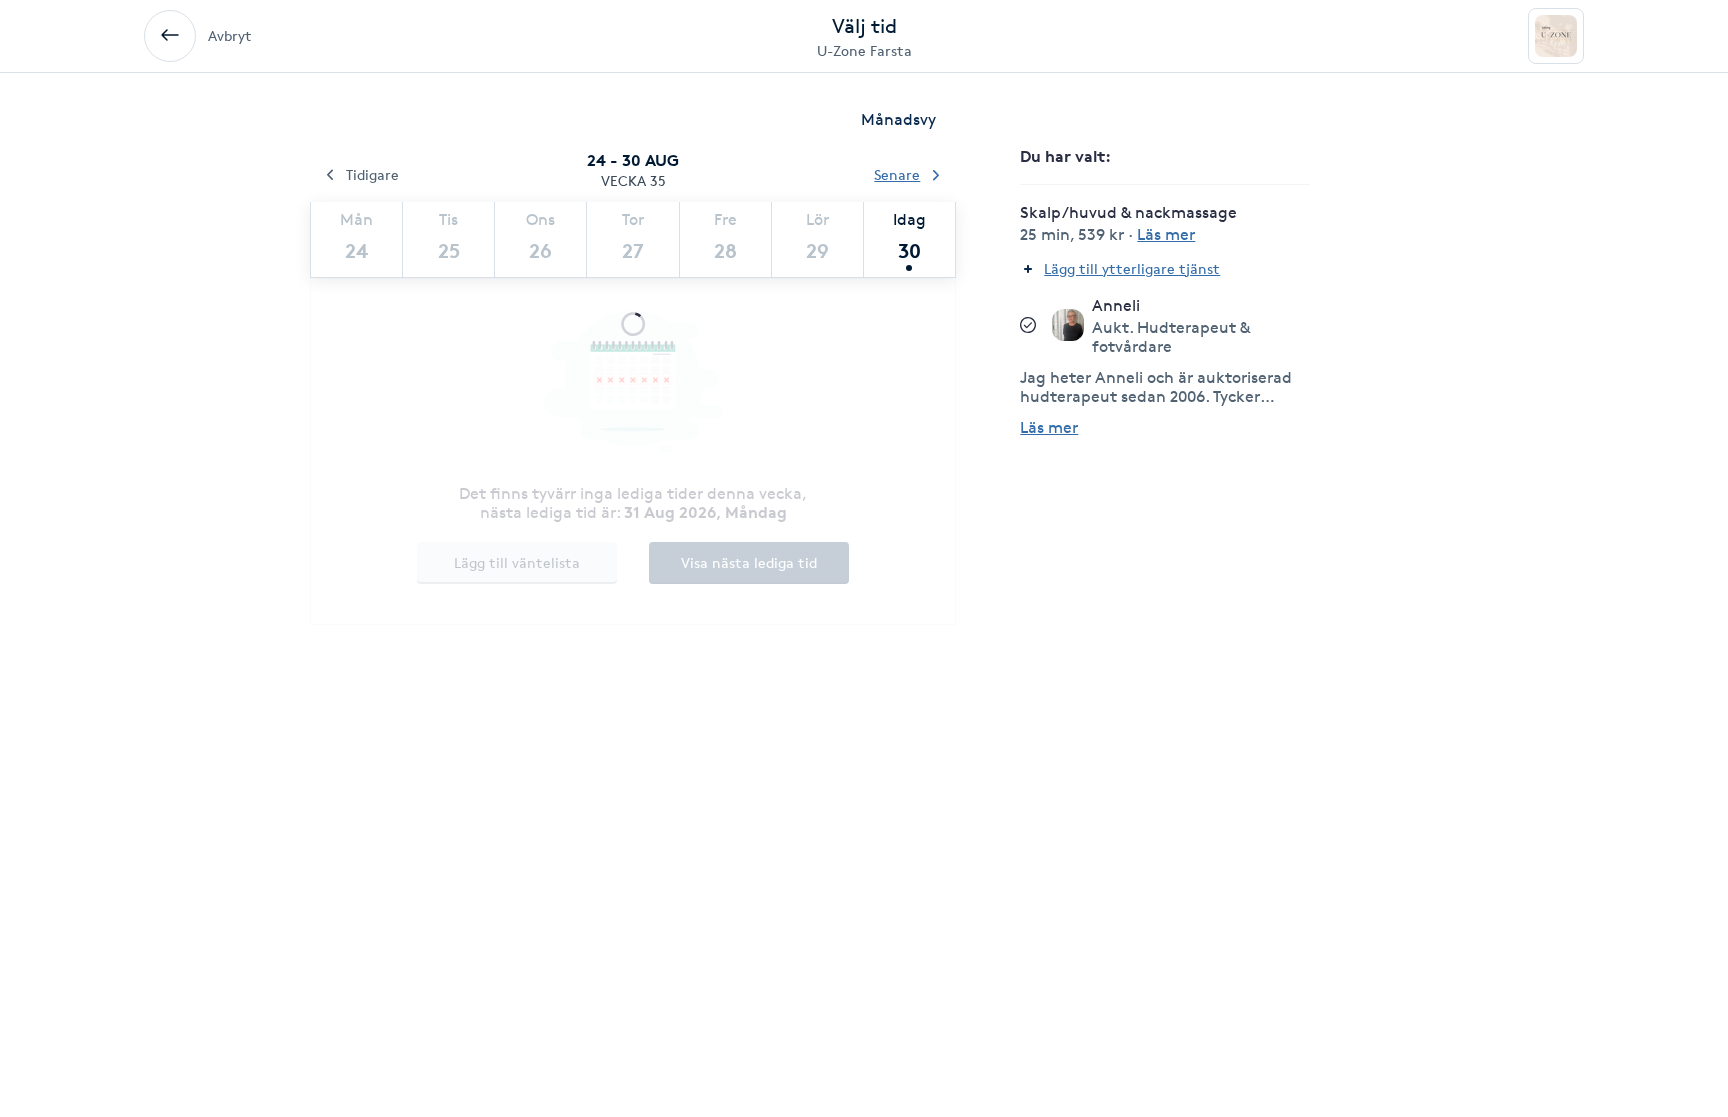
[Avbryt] (170, 36)
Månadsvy (898, 119)
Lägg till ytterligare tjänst (1132, 268)
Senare (897, 174)
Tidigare (372, 174)
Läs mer (1049, 427)
